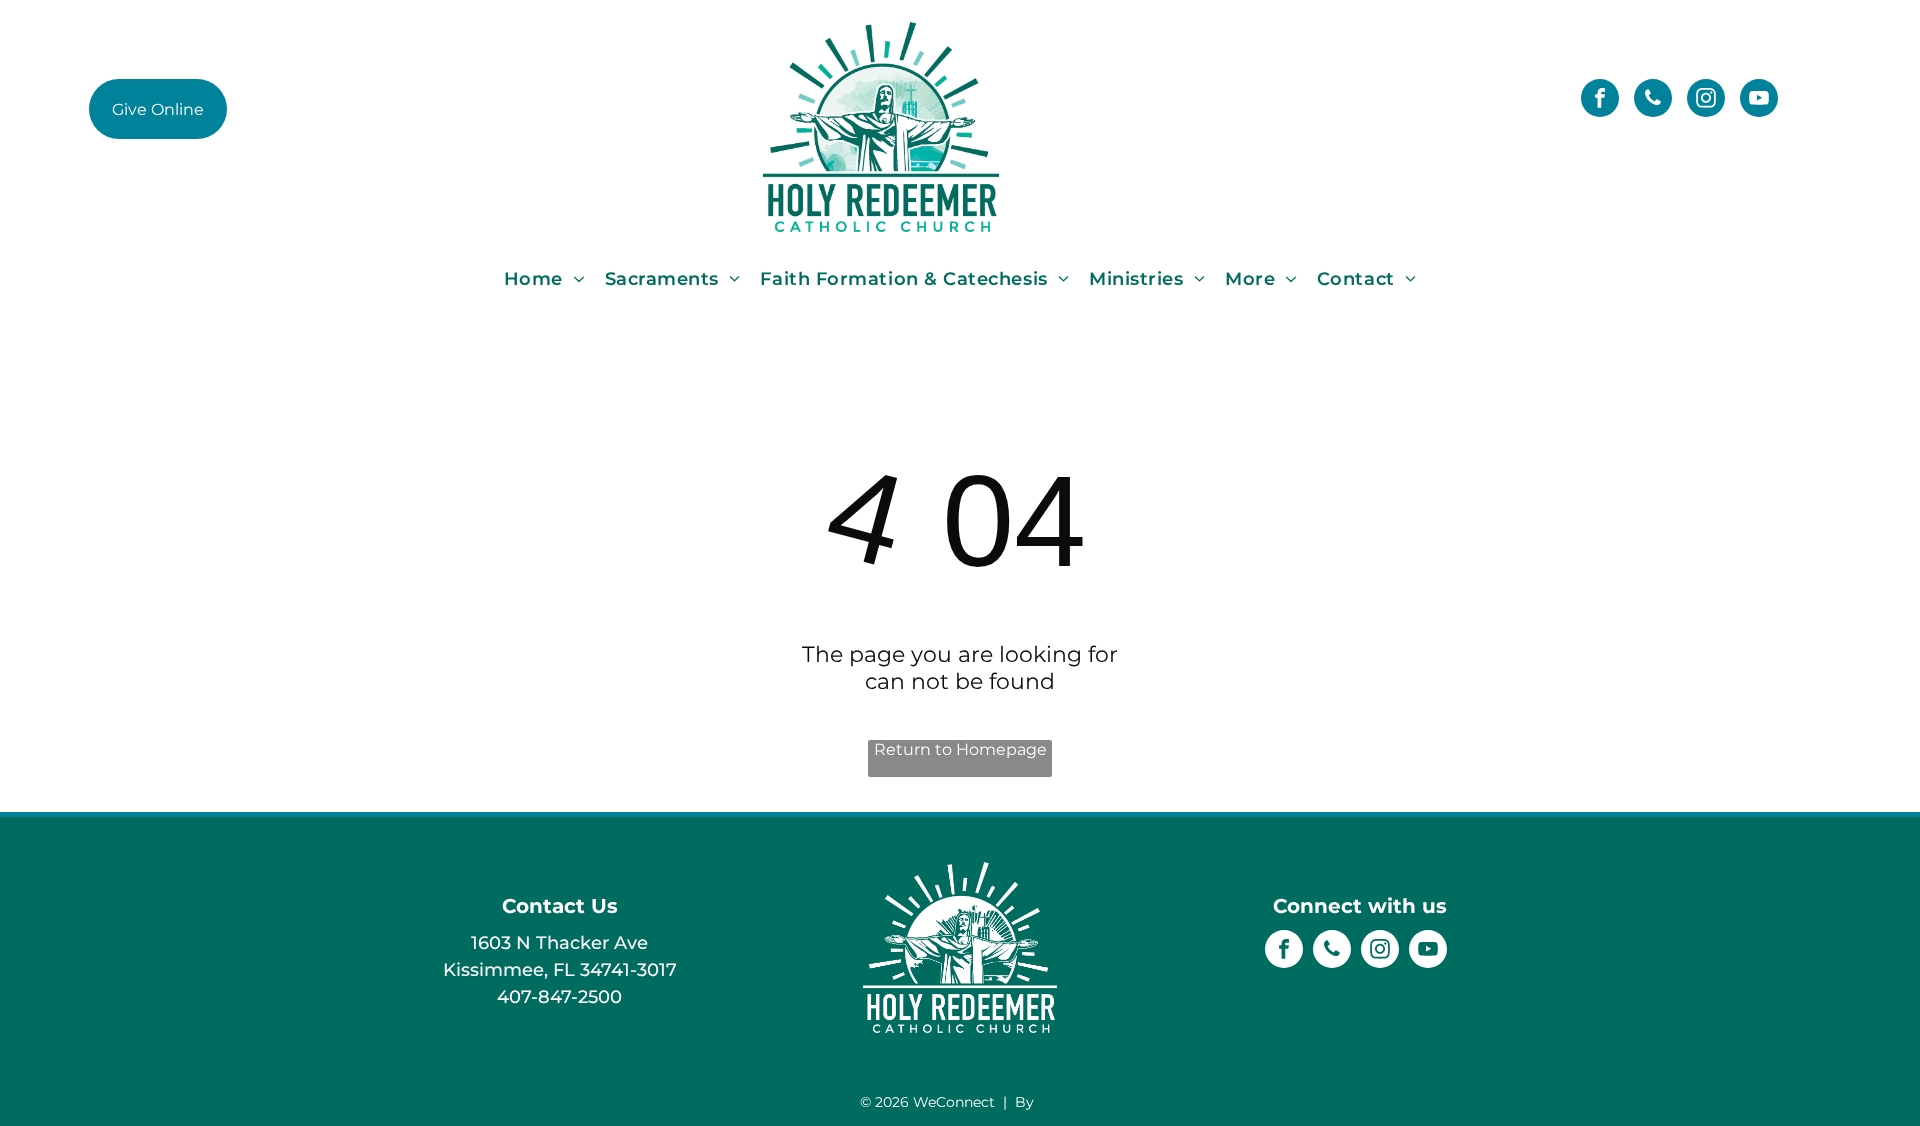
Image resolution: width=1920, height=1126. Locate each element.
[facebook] (1600, 100)
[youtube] (1759, 100)
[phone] (1653, 100)
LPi (1049, 1102)
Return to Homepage (960, 749)
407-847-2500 (559, 997)
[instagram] (1706, 100)
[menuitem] (544, 279)
